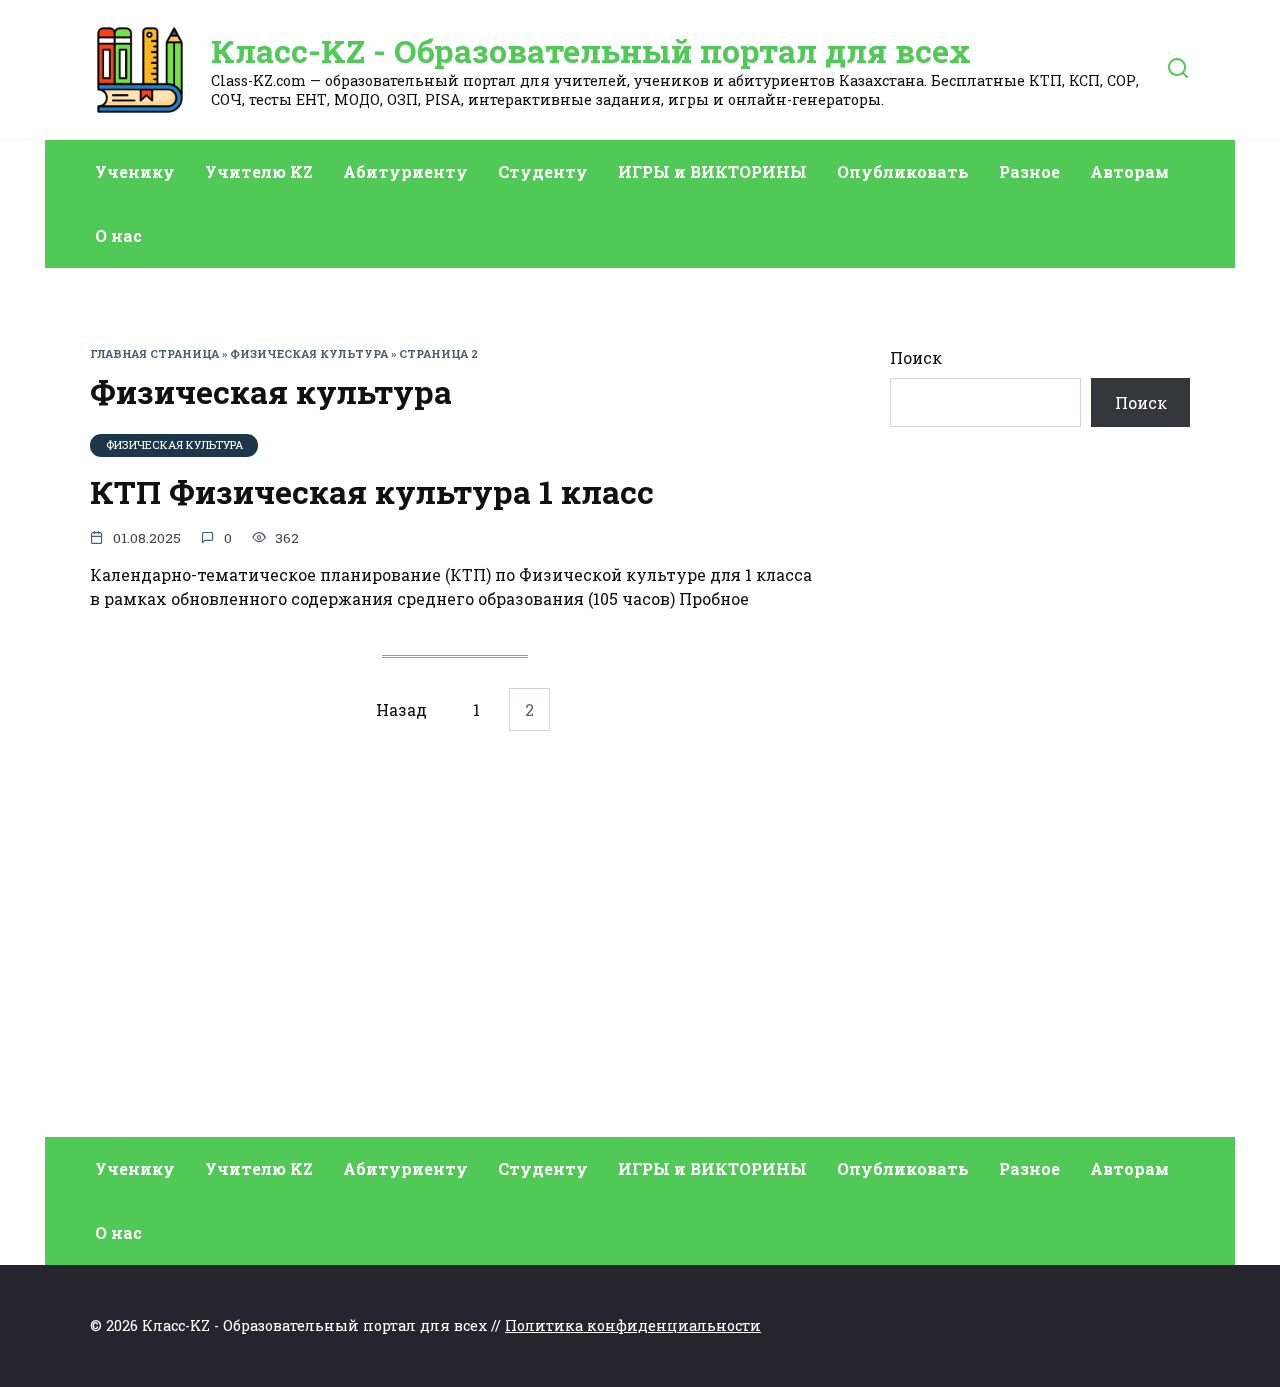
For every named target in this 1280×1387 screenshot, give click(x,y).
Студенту (543, 171)
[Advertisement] (1040, 807)
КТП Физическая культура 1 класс (372, 491)
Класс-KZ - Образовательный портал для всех (591, 50)
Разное (1029, 171)
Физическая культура (309, 353)
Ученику (135, 171)
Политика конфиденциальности (633, 1325)
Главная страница (154, 353)
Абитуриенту (405, 171)
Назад (401, 709)
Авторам (1129, 171)
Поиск (916, 357)
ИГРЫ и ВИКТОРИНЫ (712, 171)
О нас (118, 235)
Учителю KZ (259, 171)
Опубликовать (903, 171)
